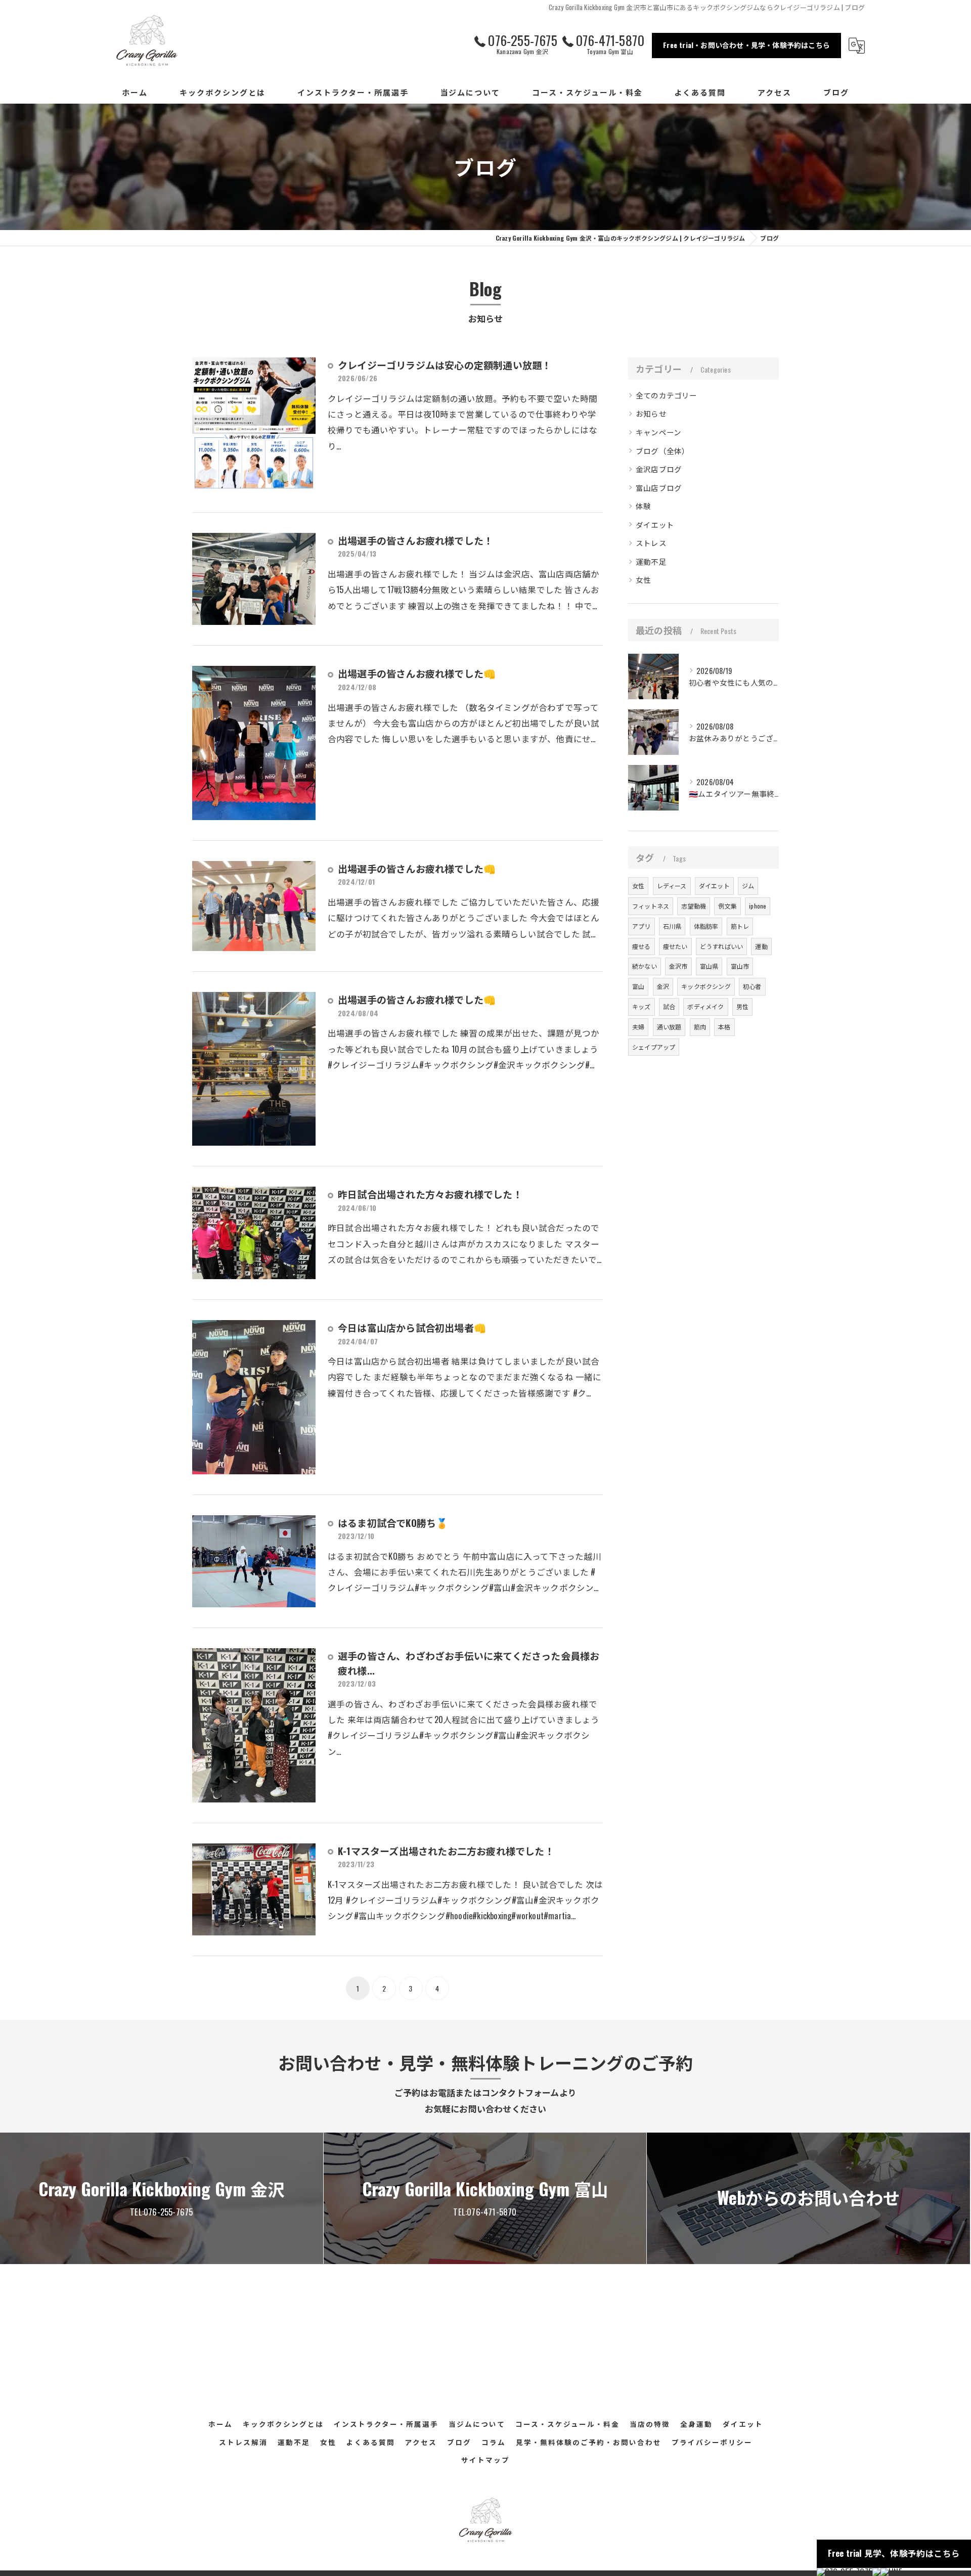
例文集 (727, 906)
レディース (672, 886)
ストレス (651, 543)
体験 (643, 506)
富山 (638, 986)
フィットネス (651, 906)
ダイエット (655, 525)
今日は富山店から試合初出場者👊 (412, 1327)
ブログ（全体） (663, 451)
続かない (645, 966)
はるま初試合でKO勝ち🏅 (393, 1522)
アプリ (642, 926)
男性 (742, 1006)
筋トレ (740, 926)
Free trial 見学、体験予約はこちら (894, 2553)
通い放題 (669, 1027)
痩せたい (675, 946)
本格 (724, 1027)
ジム (748, 886)
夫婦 (638, 1027)
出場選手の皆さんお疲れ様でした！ (415, 540)
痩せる (642, 946)
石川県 (672, 926)
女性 (643, 580)
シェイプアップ (654, 1047)
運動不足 (651, 561)
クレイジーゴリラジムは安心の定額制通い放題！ (445, 365)
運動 (761, 946)
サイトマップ (485, 2460)
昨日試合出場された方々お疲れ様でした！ (430, 1194)
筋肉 (700, 1027)
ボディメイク (705, 1006)
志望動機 (694, 906)
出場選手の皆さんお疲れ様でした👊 (417, 673)
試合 (669, 1006)
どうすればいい (721, 946)
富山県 (709, 966)
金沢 (663, 986)
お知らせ (651, 413)
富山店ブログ (659, 488)
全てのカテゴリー (667, 395)
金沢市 (678, 966)
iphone (758, 906)
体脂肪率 (706, 926)
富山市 (740, 966)
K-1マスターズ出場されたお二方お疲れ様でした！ (446, 1850)
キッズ (642, 1006)
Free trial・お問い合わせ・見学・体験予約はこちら (746, 45)
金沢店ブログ (659, 469)
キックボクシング (706, 986)
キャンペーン (658, 432)
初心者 (752, 986)
